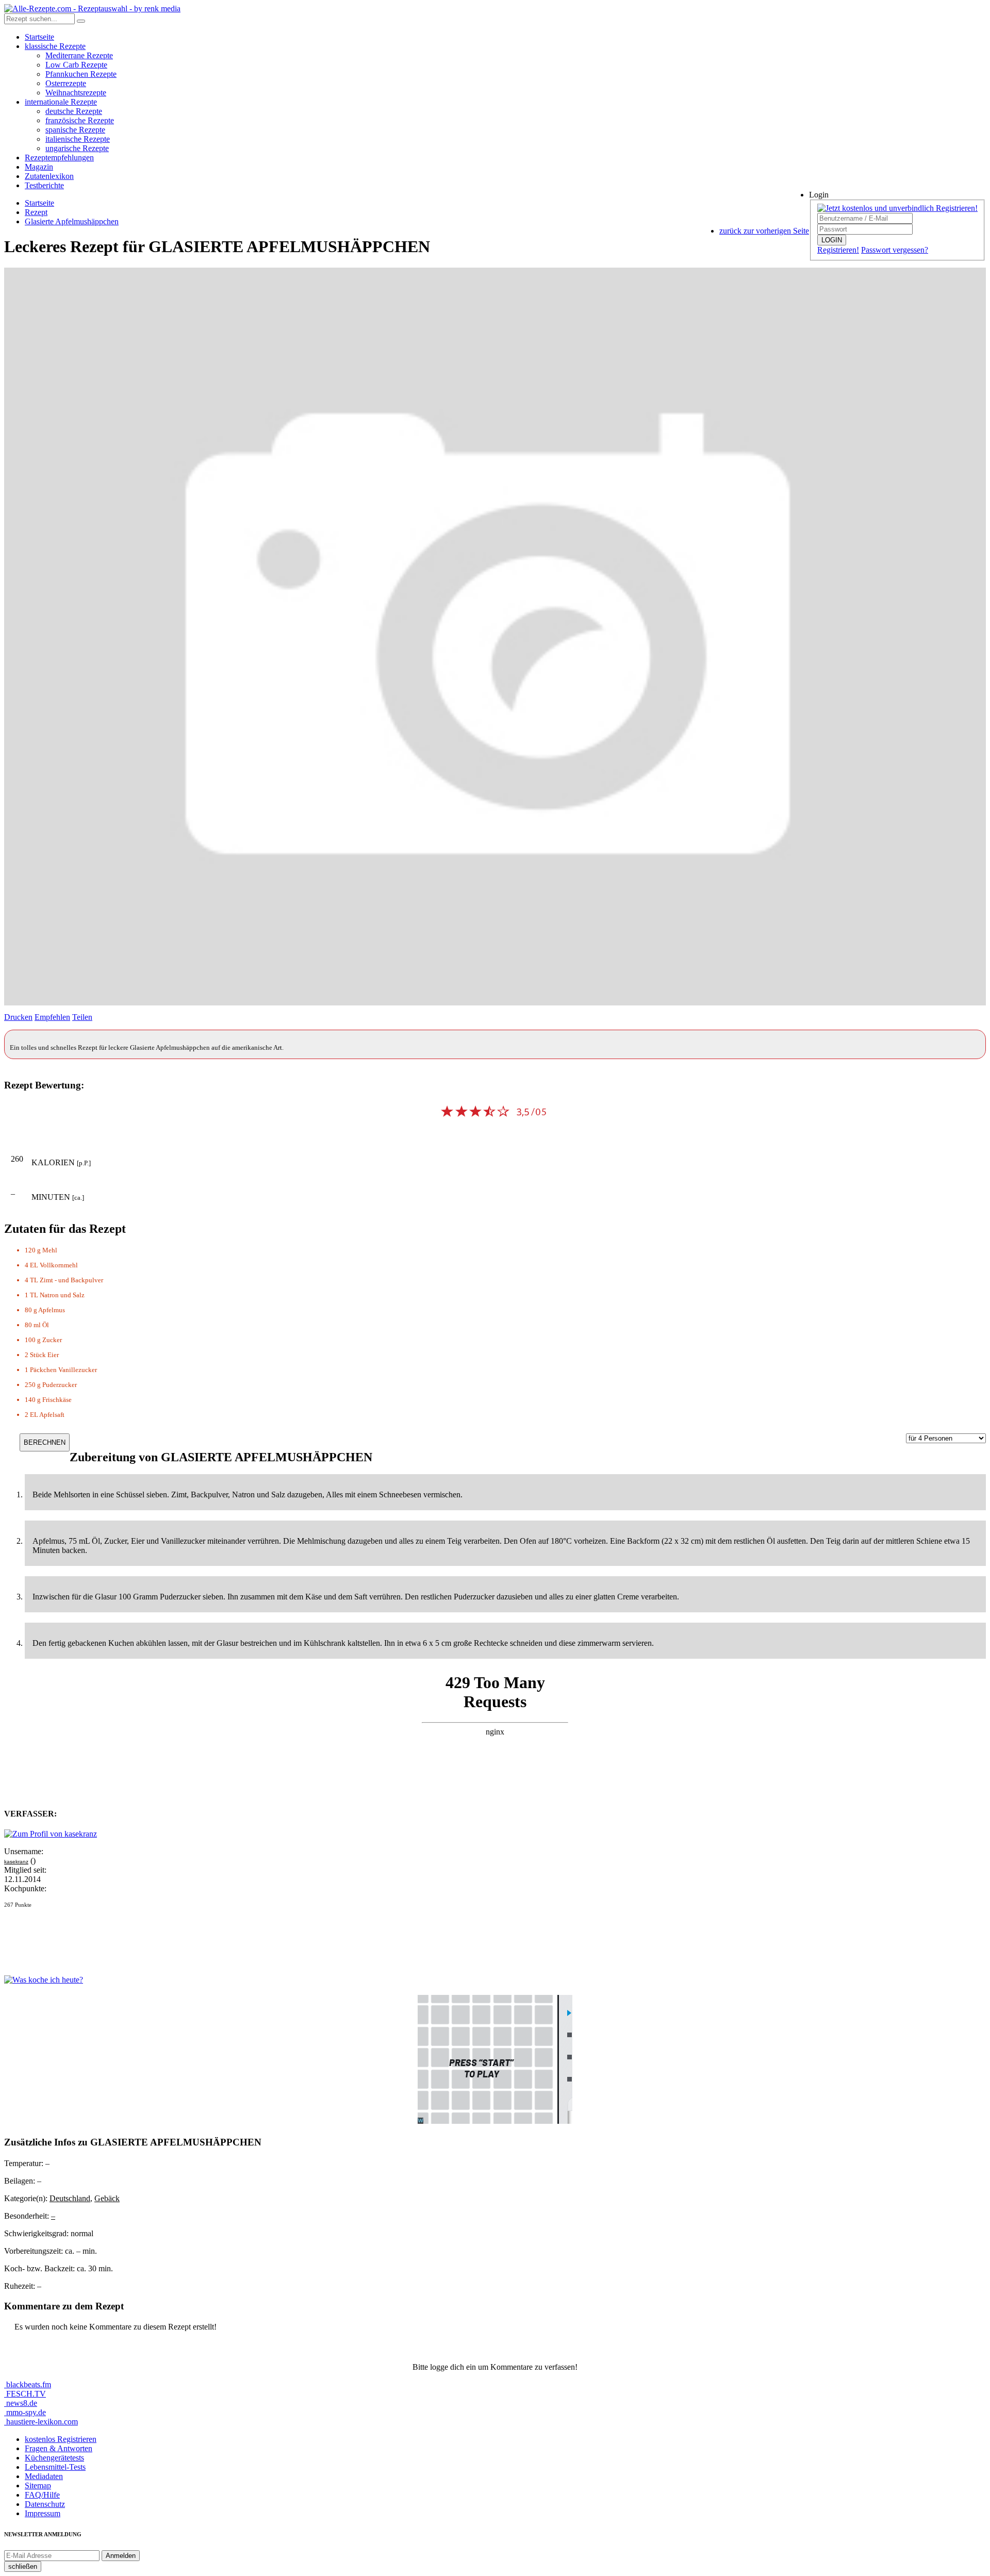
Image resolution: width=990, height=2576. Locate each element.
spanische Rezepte (75, 130)
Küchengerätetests (54, 2458)
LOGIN (832, 240)
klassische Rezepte (55, 46)
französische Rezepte (80, 120)
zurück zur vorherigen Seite (764, 231)
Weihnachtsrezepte (76, 93)
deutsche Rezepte (74, 111)
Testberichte (44, 185)
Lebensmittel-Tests (55, 2467)
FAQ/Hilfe (42, 2495)
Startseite (39, 37)
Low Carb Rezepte (76, 65)
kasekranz (16, 1862)
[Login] (81, 21)
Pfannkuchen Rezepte (81, 74)
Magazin (39, 167)
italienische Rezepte (78, 139)
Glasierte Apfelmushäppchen (72, 221)
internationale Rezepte (61, 102)
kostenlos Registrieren (61, 2439)
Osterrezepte (66, 83)
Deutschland (70, 2198)
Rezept (36, 212)
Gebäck (107, 2198)
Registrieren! (838, 250)
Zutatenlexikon (49, 176)
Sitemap (38, 2486)
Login (819, 195)
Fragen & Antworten (59, 2448)
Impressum (43, 2513)
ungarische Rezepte (77, 148)
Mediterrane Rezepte (79, 55)
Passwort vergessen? (895, 250)
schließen (23, 2566)
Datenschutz (45, 2504)
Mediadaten (44, 2476)
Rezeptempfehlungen (59, 158)
